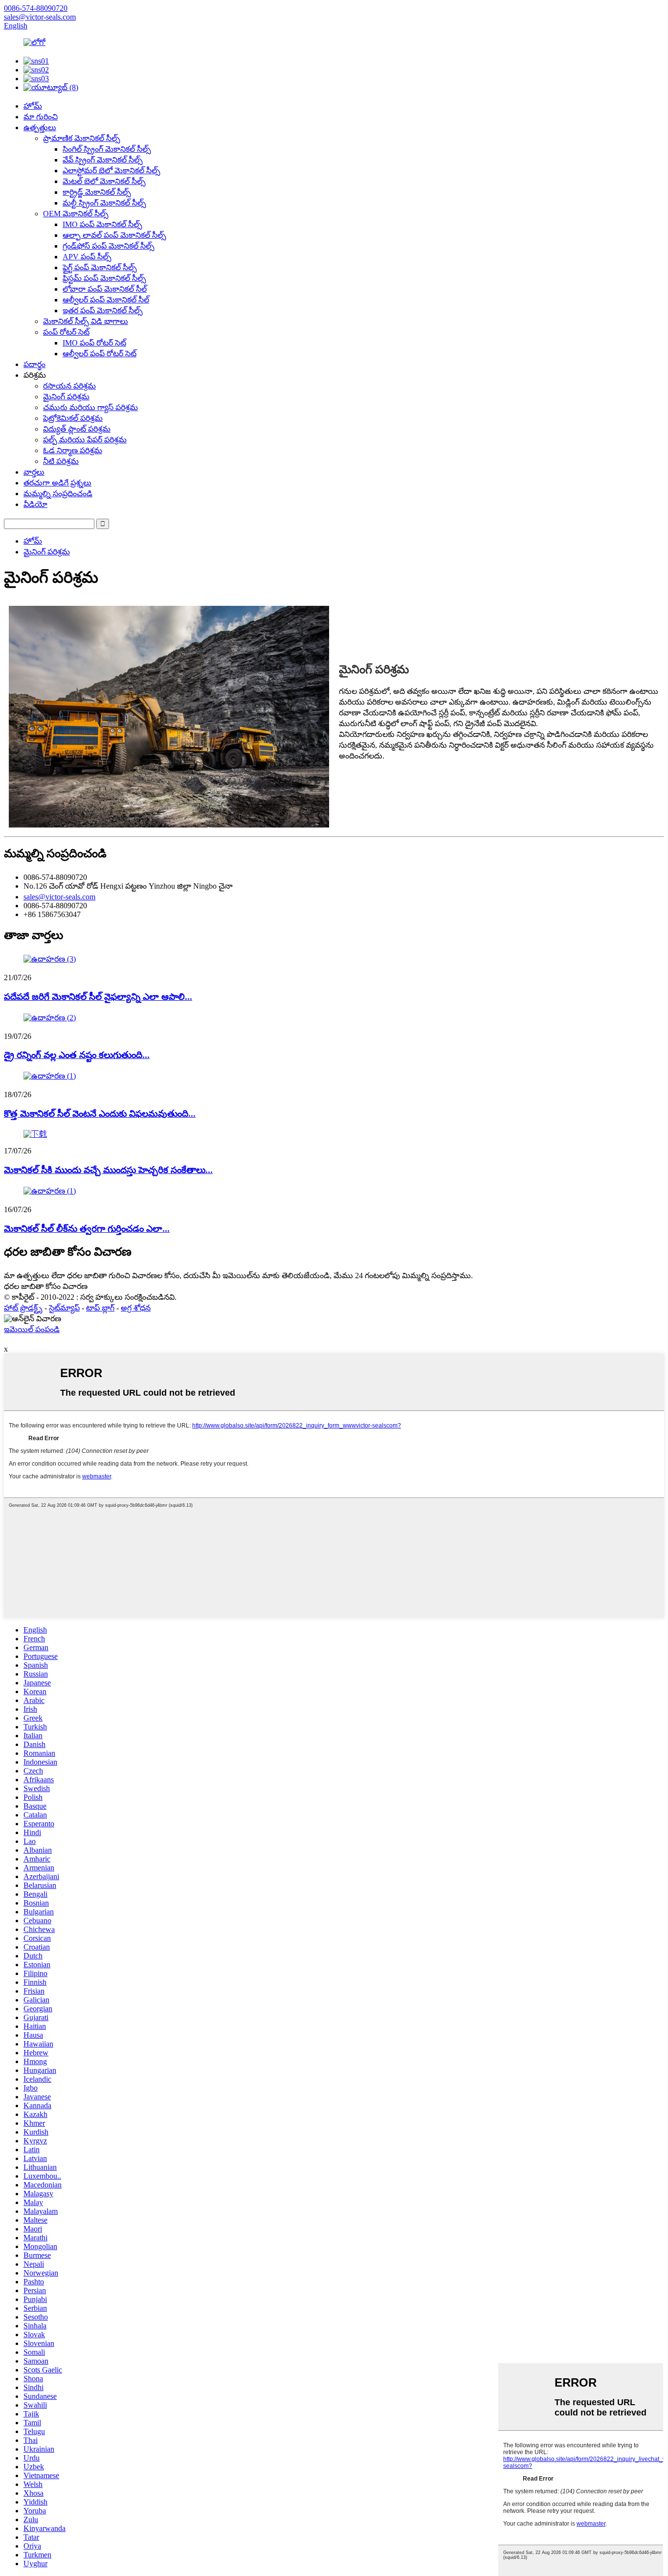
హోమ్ (33, 106)
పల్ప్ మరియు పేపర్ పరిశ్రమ (85, 440)
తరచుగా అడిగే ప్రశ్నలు (57, 483)
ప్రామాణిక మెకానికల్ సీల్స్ (82, 138)
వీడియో (35, 504)
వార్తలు (34, 472)
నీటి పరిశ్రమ (61, 461)
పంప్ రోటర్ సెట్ (66, 332)
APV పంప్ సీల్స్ (87, 257)
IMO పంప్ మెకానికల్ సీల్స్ (102, 224)
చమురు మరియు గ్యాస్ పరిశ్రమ (90, 407)
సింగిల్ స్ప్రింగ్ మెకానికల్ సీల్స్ (107, 149)
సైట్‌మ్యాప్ (64, 1308)
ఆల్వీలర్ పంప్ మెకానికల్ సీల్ (106, 300)
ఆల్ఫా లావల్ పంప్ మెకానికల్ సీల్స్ (114, 235)
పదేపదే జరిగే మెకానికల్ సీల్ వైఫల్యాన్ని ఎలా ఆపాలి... (98, 997)
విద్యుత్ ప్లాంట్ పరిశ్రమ (77, 429)
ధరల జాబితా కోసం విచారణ (46, 1286)
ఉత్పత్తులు (40, 127)
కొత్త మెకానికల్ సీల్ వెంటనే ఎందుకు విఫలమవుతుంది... (100, 1114)
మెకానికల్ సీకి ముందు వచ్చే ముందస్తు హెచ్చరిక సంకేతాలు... (108, 1170)
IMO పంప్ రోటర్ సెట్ (94, 343)
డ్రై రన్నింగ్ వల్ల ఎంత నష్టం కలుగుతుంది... (77, 1055)
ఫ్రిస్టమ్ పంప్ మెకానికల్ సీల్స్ (104, 278)
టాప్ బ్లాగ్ (100, 1308)
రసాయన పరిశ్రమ (69, 386)
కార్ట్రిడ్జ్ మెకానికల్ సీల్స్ (97, 192)
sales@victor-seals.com (59, 897)
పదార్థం (34, 364)
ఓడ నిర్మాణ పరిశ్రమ (73, 450)
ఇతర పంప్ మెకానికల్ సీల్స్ (103, 310)
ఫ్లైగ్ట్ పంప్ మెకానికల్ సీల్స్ (100, 267)
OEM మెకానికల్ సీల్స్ (76, 214)
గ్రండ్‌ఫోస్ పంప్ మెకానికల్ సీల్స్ (109, 246)
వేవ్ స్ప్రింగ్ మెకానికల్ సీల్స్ (103, 160)
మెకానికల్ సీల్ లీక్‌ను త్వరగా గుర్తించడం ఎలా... (87, 1229)
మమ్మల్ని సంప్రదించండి (58, 494)
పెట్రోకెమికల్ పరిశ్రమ (73, 418)
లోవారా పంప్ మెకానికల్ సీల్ (105, 289)
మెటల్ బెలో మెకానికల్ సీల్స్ (104, 181)
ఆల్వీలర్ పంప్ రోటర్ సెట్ (100, 354)
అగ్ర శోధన (136, 1308)
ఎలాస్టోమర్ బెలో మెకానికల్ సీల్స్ (111, 171)
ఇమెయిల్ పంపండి (32, 1329)
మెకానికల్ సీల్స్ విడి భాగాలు (86, 321)
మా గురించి (41, 117)
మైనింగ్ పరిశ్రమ (66, 397)
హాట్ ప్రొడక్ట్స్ (23, 1308)
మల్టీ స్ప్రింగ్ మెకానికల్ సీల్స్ (104, 203)
